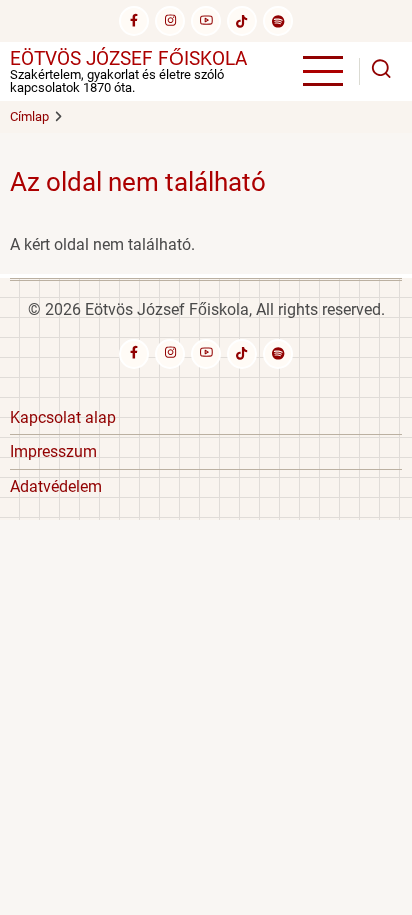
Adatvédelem (56, 486)
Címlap (29, 116)
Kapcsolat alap (63, 417)
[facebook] (134, 21)
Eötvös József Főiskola (128, 58)
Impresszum (53, 451)
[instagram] (170, 21)
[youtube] (206, 21)
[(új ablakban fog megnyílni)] (242, 21)
